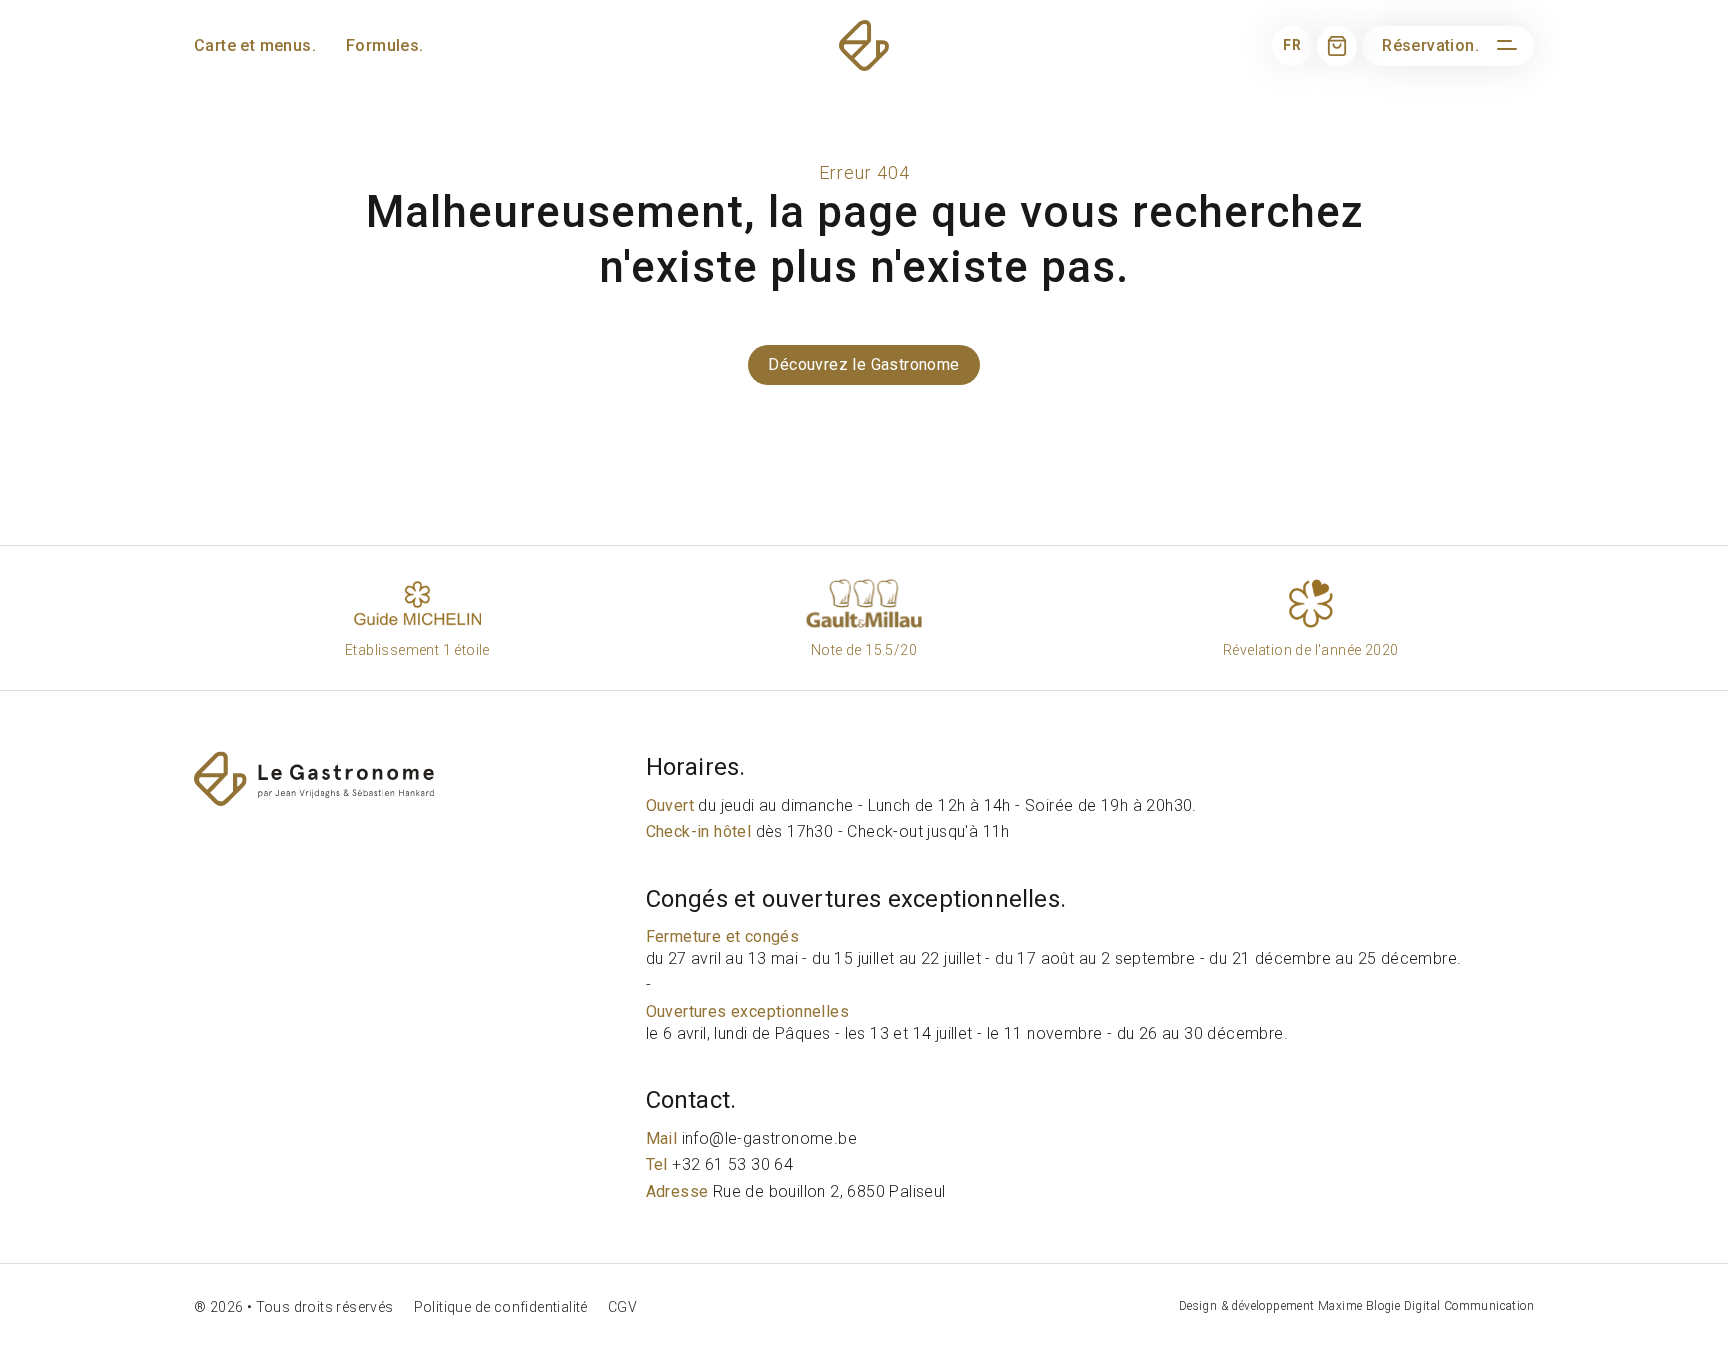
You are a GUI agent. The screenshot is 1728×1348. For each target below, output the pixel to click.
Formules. (385, 45)
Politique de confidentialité (501, 1307)
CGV (622, 1307)
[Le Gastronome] (864, 45)
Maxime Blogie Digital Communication (1426, 1306)
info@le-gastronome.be (751, 1138)
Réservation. (1430, 45)
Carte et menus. (255, 45)
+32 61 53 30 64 (720, 1164)
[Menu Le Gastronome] (1504, 46)
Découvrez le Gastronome (863, 364)
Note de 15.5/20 (864, 650)
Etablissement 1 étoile (417, 650)
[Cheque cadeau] (1337, 46)
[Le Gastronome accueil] (415, 778)
